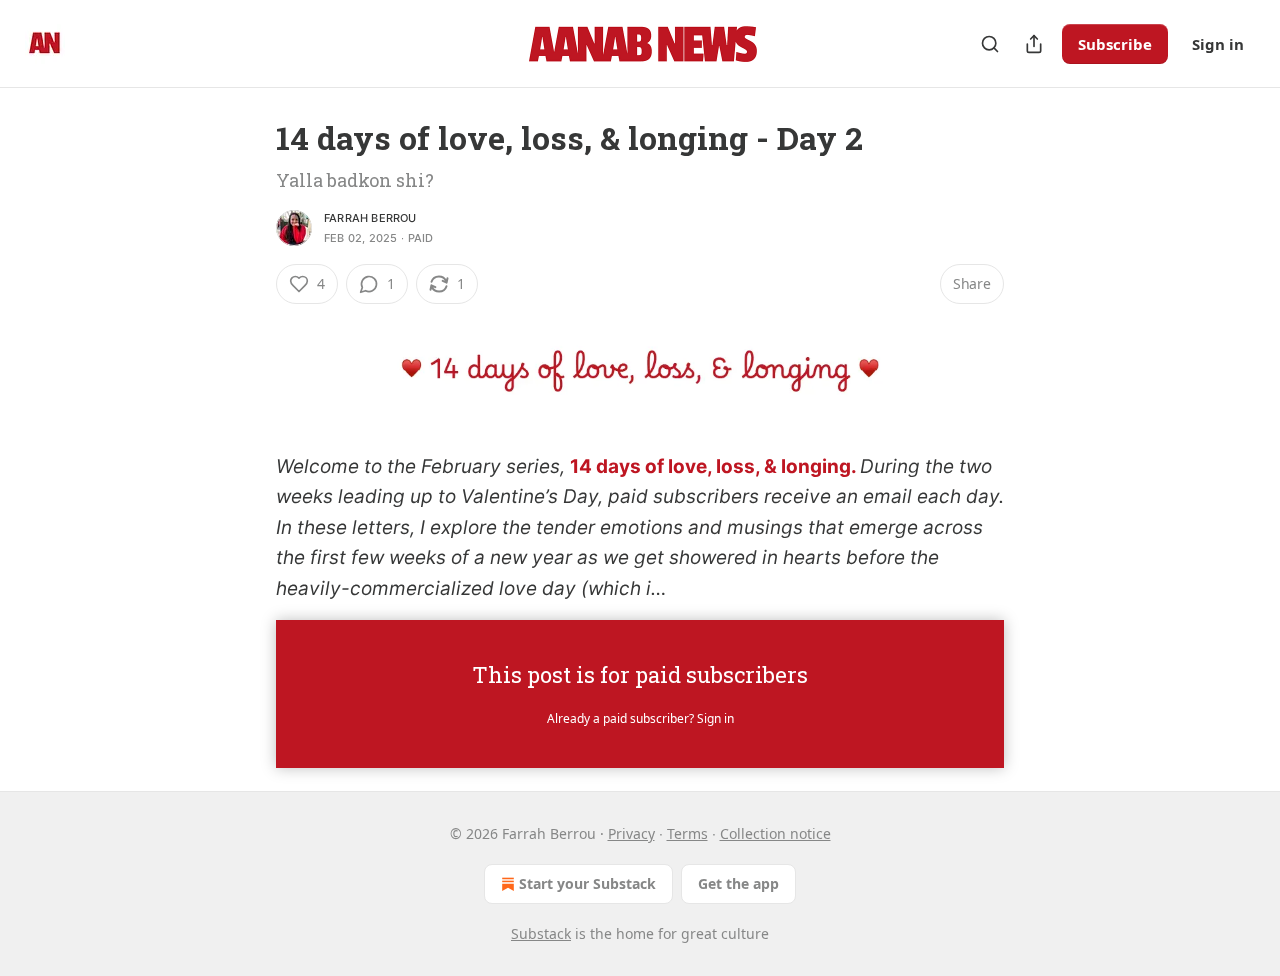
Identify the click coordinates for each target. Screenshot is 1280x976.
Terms (687, 833)
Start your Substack (587, 883)
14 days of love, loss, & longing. (713, 466)
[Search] (990, 44)
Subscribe (1115, 44)
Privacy (631, 833)
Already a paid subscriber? (640, 718)
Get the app (738, 883)
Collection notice (775, 833)
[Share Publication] (1034, 44)
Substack (541, 933)
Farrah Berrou (370, 218)
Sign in (1218, 44)
